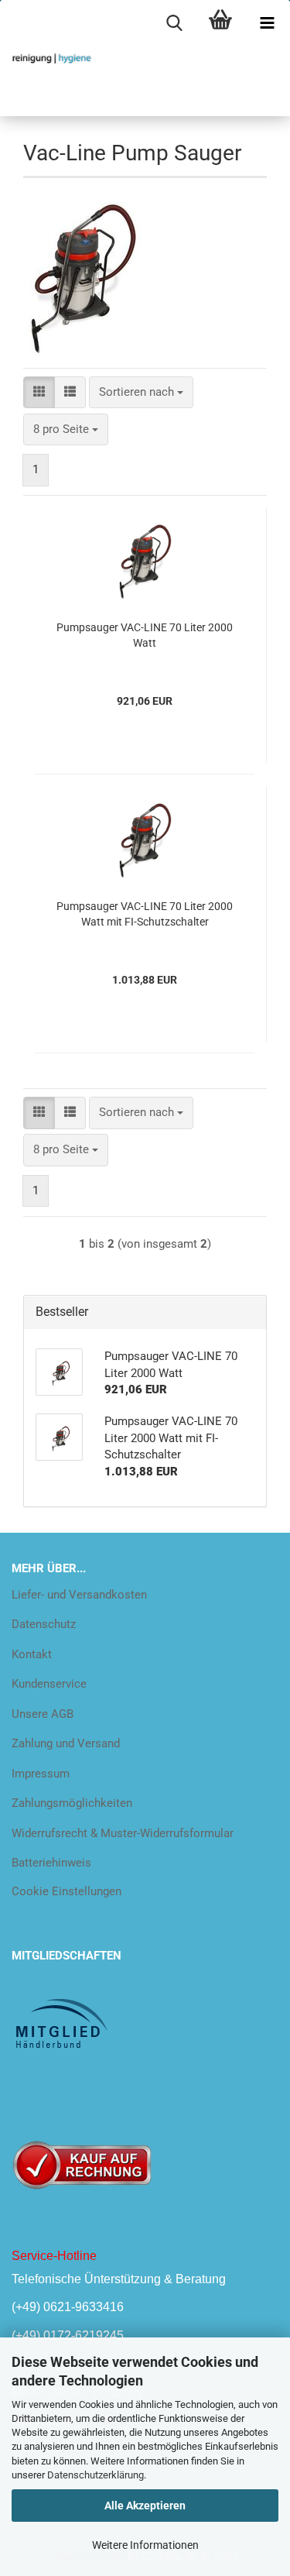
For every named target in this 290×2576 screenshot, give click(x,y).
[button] (39, 392)
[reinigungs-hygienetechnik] (46, 58)
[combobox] (141, 392)
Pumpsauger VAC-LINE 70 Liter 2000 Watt (145, 635)
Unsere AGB (43, 1714)
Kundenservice (49, 1684)
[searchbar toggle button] (174, 23)
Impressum (41, 1774)
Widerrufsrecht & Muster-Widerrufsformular (123, 1833)
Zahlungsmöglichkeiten (72, 1803)
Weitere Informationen (145, 2545)
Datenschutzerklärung (96, 2475)
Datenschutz (44, 1624)
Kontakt (32, 1654)
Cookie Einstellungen (67, 1891)
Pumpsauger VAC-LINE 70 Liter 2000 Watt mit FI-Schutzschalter (145, 914)
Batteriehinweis (51, 1863)
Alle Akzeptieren (145, 2506)
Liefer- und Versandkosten (79, 1595)
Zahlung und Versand (66, 1743)
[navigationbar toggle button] (267, 23)
